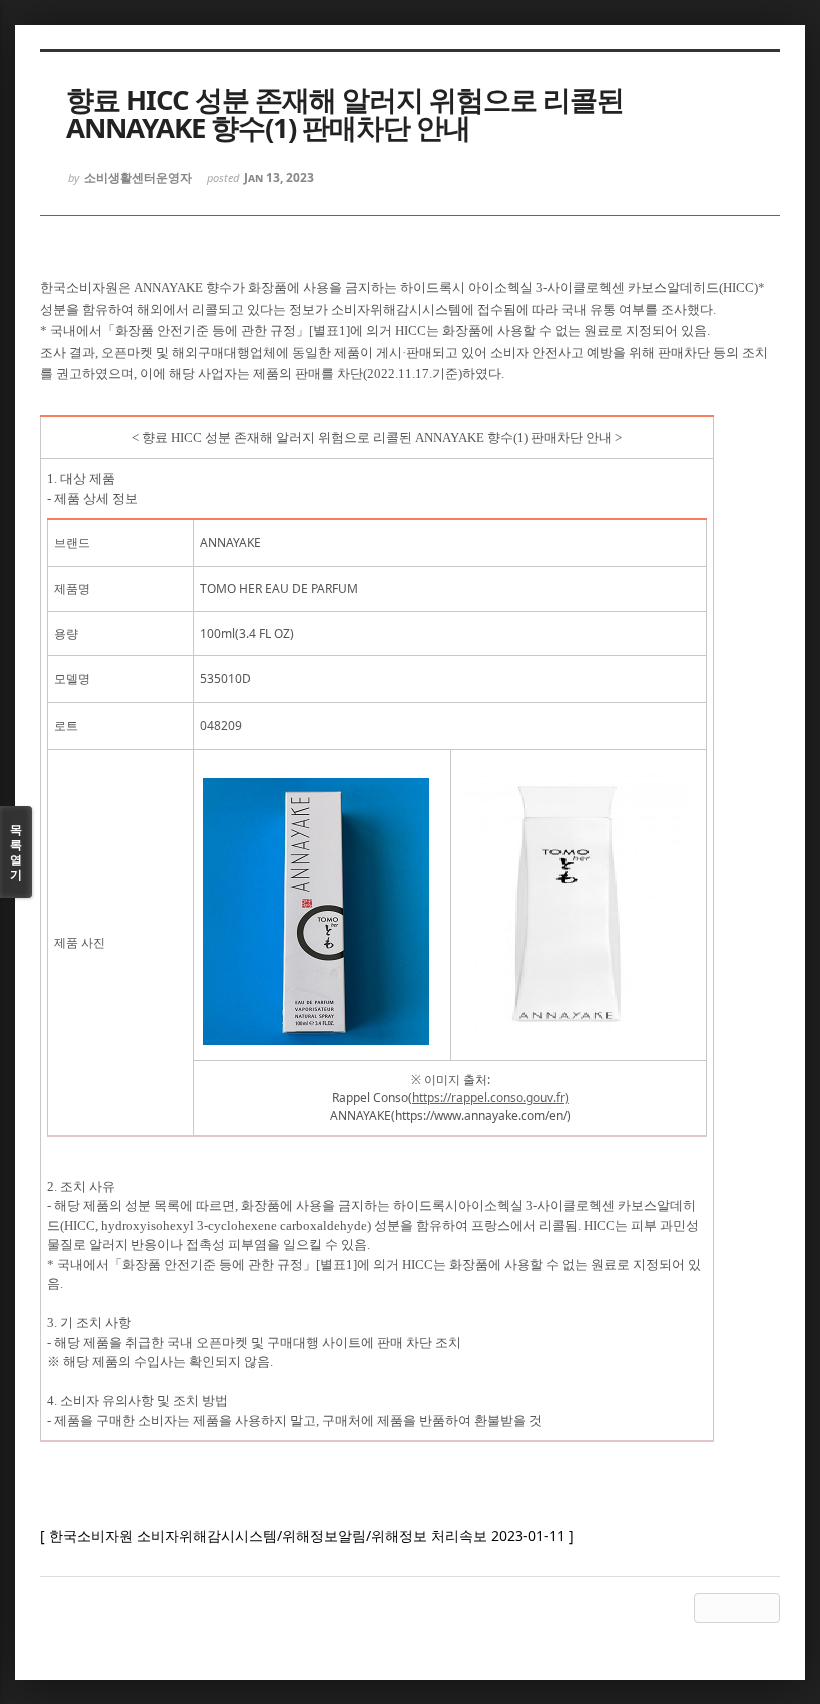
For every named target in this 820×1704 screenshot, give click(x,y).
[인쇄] (765, 1608)
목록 (16, 852)
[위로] (709, 1608)
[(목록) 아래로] (737, 1608)
